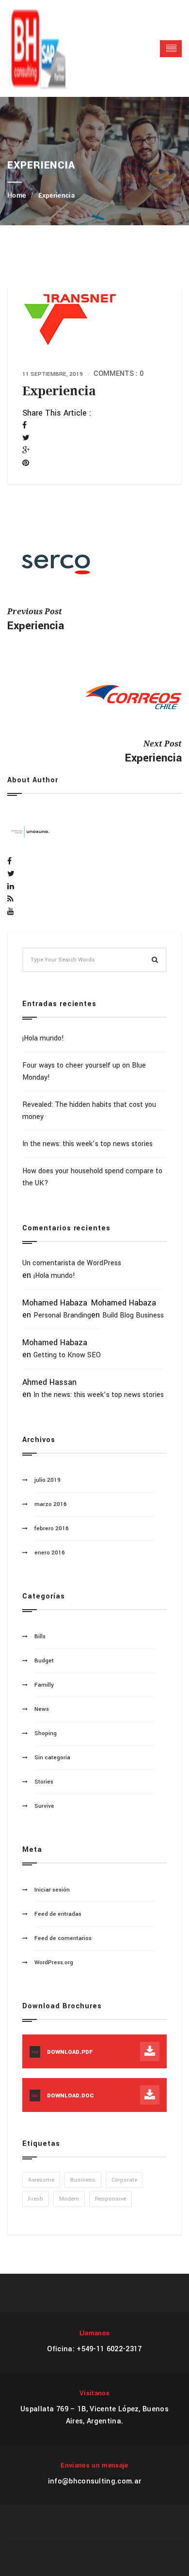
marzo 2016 (51, 1504)
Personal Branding (62, 1315)
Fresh (36, 2199)
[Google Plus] (26, 451)
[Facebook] (24, 426)
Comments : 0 (118, 374)
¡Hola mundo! (43, 1038)
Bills (40, 1637)
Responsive (110, 2199)
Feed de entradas (58, 1914)
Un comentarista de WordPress (72, 1263)
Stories (44, 1782)
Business (83, 2180)
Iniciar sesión (52, 1890)
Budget (44, 1661)
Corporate (124, 2180)
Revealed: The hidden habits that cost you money (89, 1111)
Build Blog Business (133, 1315)
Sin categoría (52, 1758)
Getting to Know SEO (67, 1355)
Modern (69, 2199)
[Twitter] (26, 438)
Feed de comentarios (63, 1938)
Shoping (46, 1733)
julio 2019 (47, 1480)
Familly (44, 1685)
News (42, 1709)
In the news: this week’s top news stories (87, 1144)
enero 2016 (50, 1553)
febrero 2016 (52, 1529)
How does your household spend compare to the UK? (92, 1177)
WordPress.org (54, 1963)
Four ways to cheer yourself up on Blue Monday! (84, 1071)
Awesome (41, 2180)
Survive (44, 1806)
